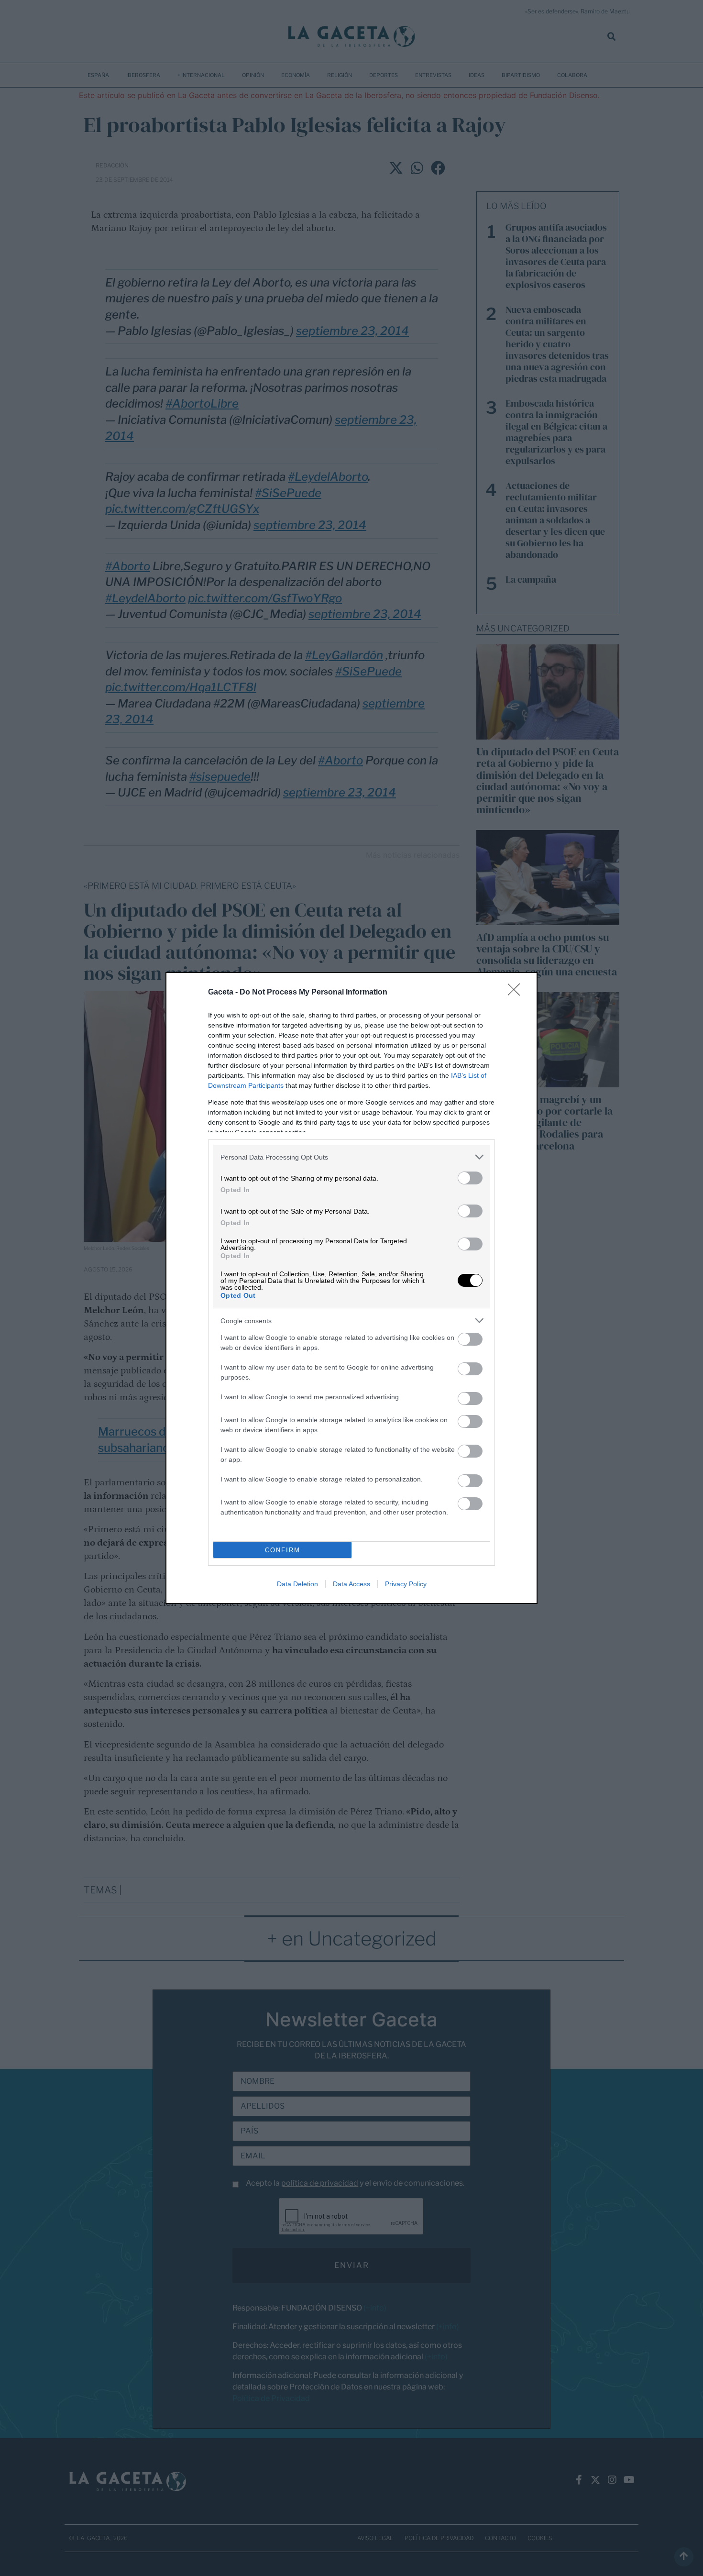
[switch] (470, 1178)
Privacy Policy (406, 1584)
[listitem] (351, 1157)
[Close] (517, 993)
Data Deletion (297, 1584)
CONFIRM (283, 1550)
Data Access (351, 1584)
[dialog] (351, 1288)
